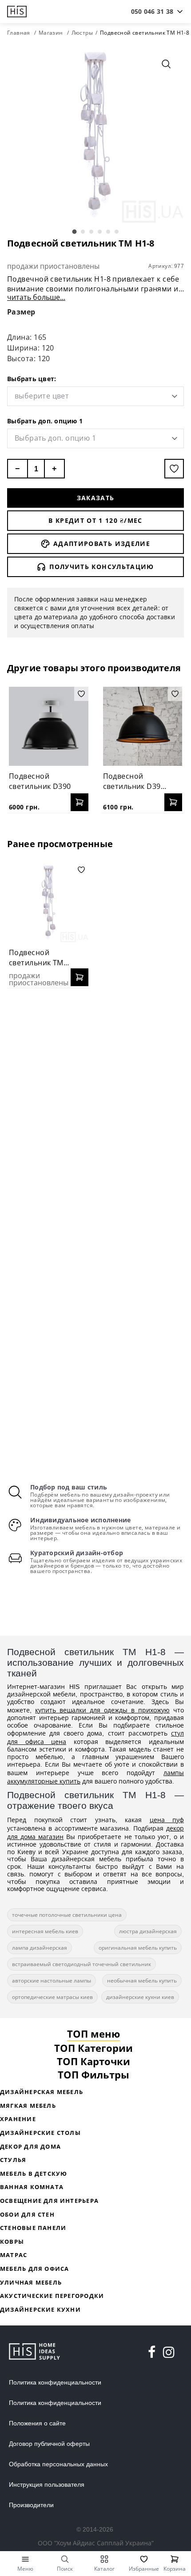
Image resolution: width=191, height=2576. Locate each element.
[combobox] (152, 12)
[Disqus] (95, 1110)
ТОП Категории (94, 2048)
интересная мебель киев (45, 1931)
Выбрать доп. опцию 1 (45, 421)
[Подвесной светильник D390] (49, 727)
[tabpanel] (95, 135)
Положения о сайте (37, 2423)
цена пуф (167, 1820)
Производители (31, 2505)
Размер (21, 312)
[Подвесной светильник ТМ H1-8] (49, 902)
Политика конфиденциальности (55, 2382)
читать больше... (36, 297)
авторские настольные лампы (52, 1981)
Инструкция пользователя (47, 2484)
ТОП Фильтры (94, 2074)
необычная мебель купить (142, 1981)
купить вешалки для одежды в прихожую (102, 1710)
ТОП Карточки (94, 2061)
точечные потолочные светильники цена (67, 1915)
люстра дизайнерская (148, 1931)
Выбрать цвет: (32, 379)
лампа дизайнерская (40, 1948)
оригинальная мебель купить (138, 1948)
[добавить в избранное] (174, 469)
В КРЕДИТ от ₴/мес (95, 520)
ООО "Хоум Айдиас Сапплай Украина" (96, 2543)
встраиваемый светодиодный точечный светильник (82, 1964)
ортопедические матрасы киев (52, 1997)
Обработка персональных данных (58, 2464)
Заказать (96, 498)
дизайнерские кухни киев (140, 1997)
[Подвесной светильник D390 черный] (143, 727)
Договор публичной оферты (49, 2444)
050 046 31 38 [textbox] (152, 11)
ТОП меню (94, 2034)
